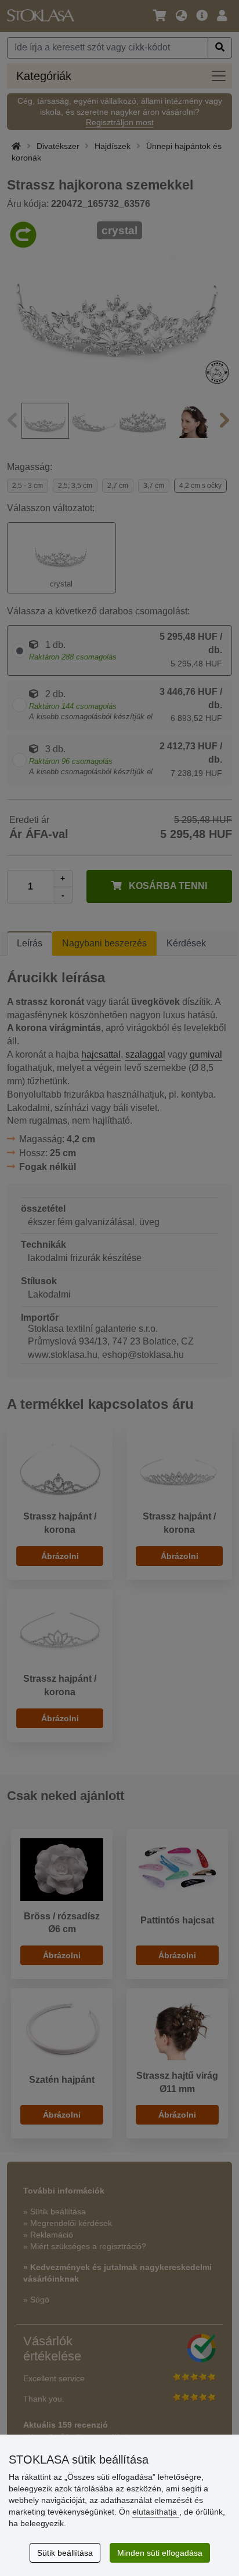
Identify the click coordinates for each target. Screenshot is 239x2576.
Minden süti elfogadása (160, 2553)
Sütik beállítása (65, 2553)
